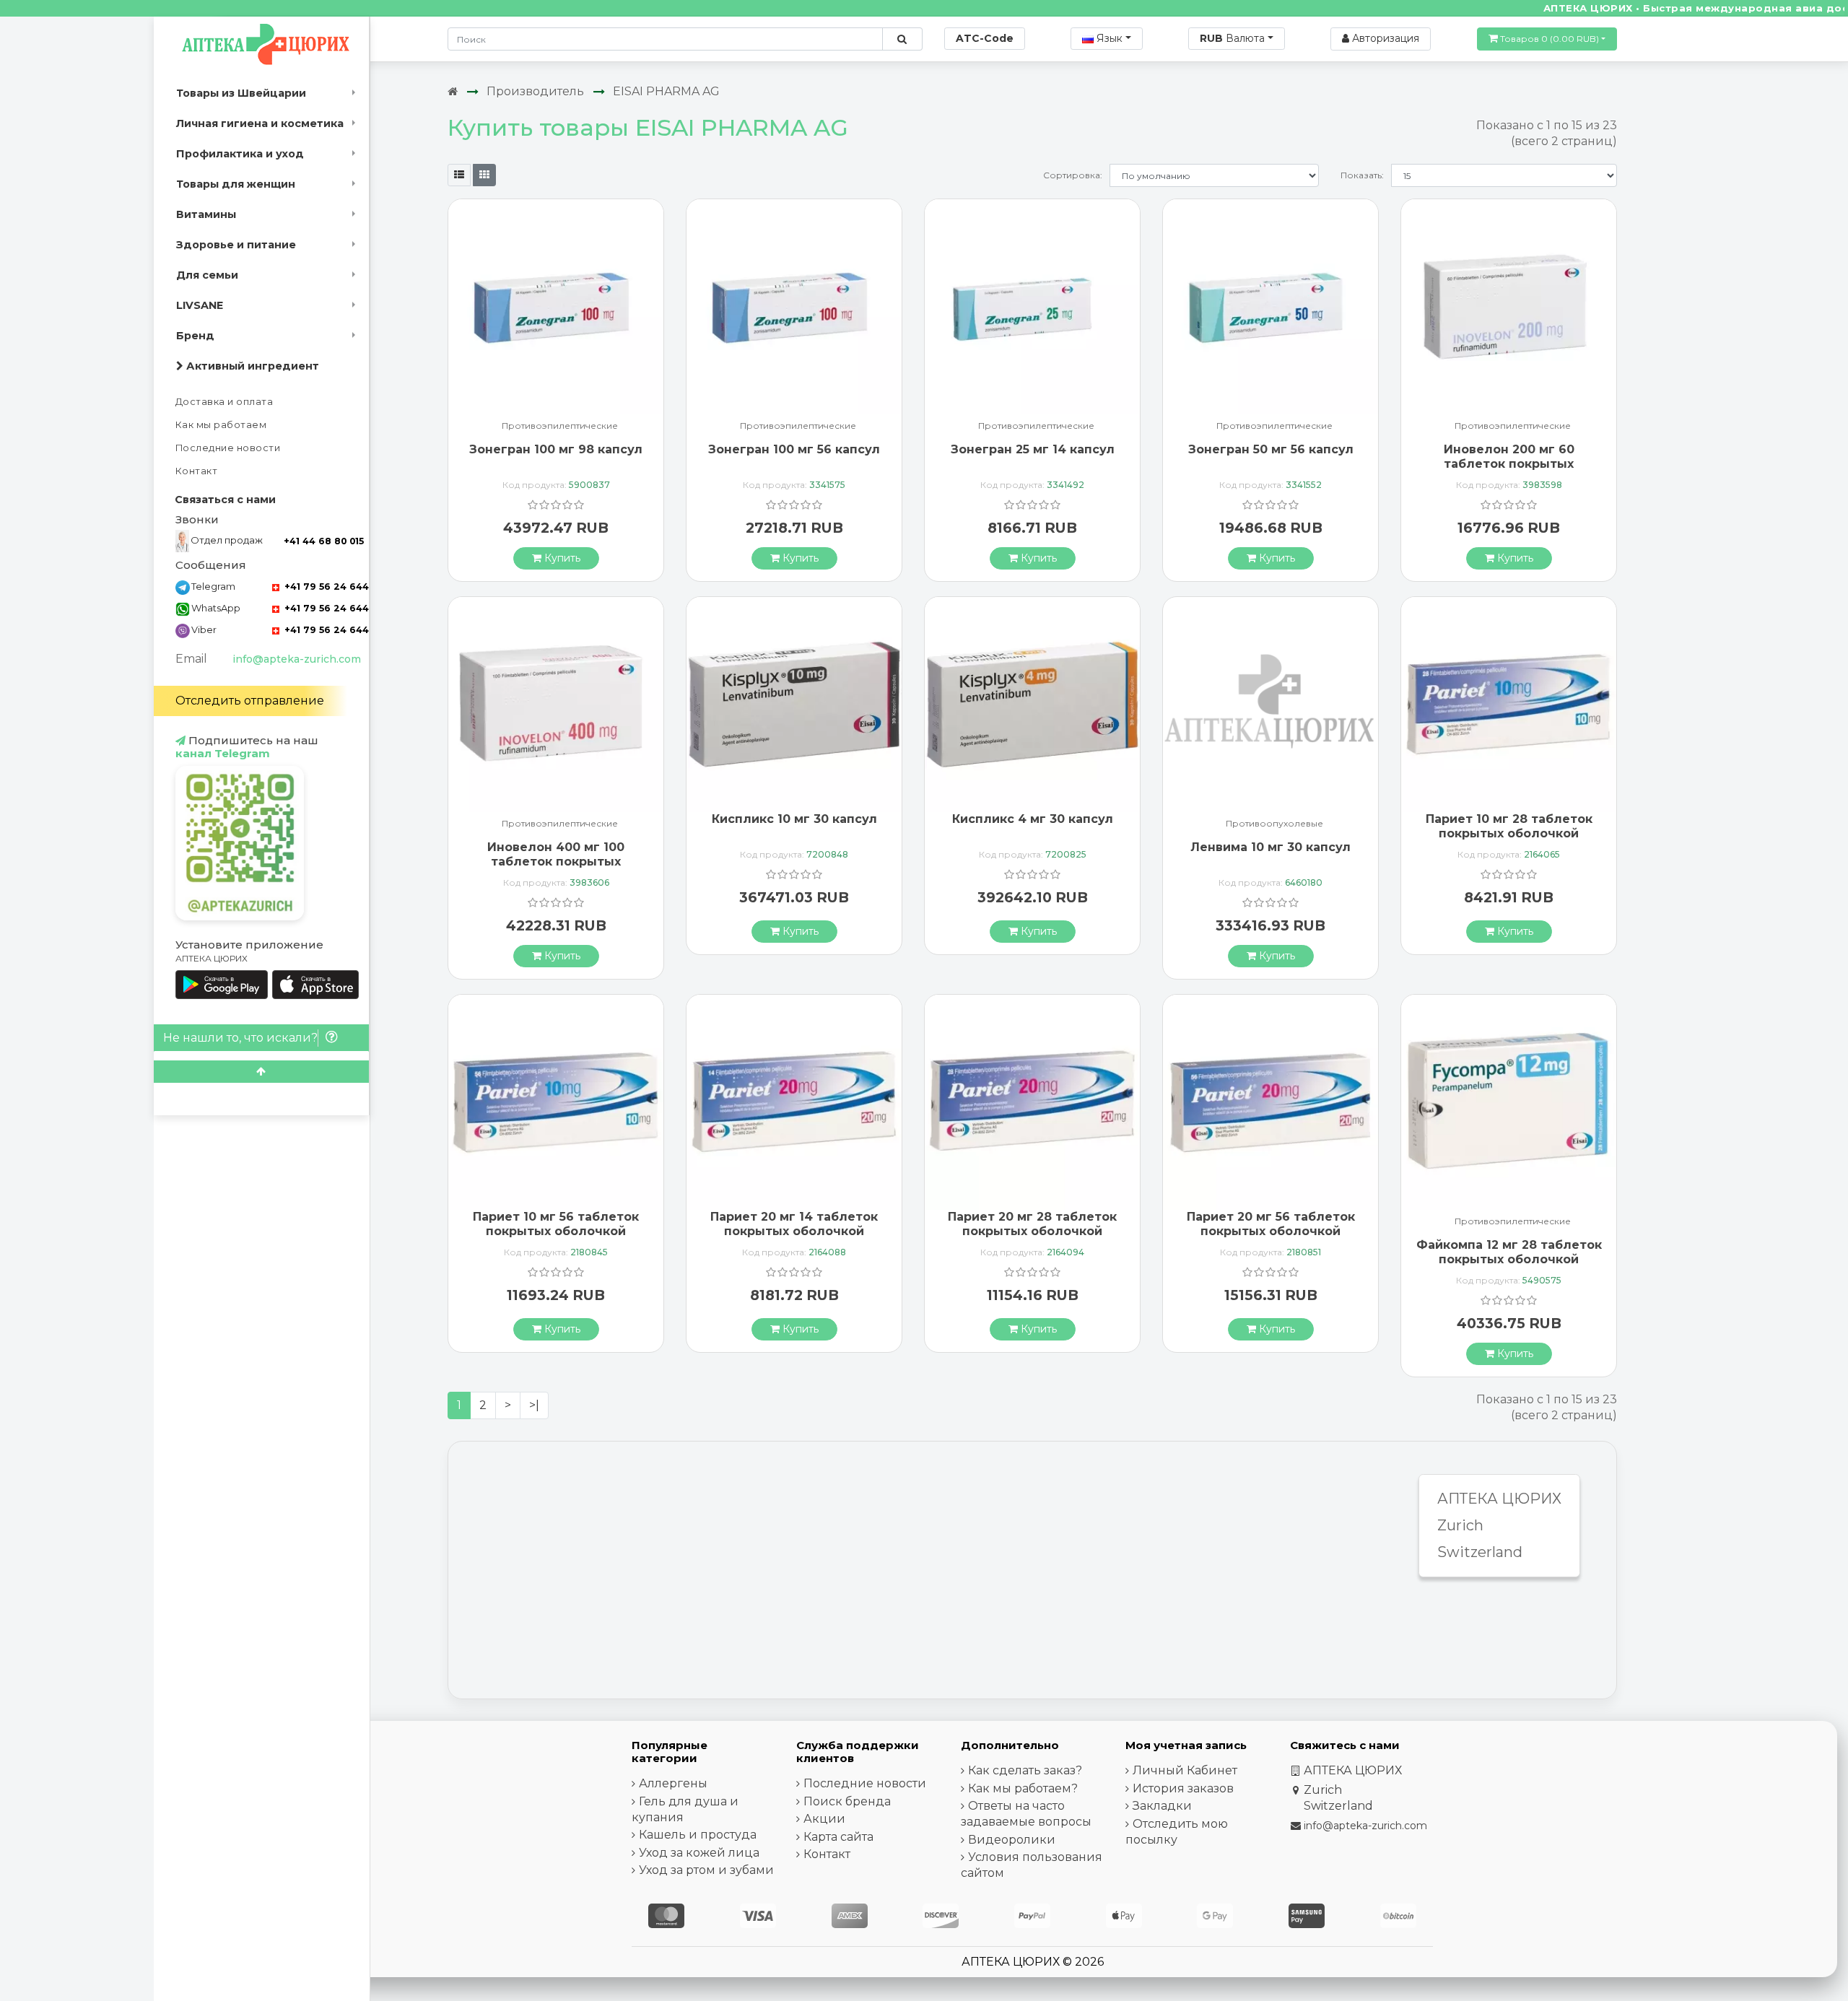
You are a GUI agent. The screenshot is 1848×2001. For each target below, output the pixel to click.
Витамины (206, 214)
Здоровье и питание (236, 245)
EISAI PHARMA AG (666, 91)
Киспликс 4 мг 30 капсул (1033, 819)
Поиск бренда (847, 1801)
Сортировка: (1073, 175)
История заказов (1183, 1788)
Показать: (1362, 175)
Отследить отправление (250, 701)
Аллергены (673, 1783)
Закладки (1162, 1806)
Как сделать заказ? (1025, 1770)
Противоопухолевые (1274, 824)
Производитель (535, 91)
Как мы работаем (221, 425)
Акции (824, 1819)
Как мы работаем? (1023, 1788)
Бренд (195, 336)
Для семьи (207, 275)
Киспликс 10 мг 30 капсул (794, 819)
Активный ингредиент (251, 366)
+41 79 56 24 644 (325, 587)
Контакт (197, 471)
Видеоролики (1012, 1840)
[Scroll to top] (261, 1072)
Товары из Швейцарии (241, 93)
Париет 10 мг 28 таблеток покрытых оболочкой (1509, 826)
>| (534, 1405)
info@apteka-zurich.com (297, 659)
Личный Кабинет (1185, 1770)
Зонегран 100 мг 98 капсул (556, 449)
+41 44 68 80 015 (324, 541)
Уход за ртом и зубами (706, 1870)
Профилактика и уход (240, 154)
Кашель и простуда (698, 1835)
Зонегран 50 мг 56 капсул (1271, 449)
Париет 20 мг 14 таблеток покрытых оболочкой (794, 1224)
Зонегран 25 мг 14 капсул (1033, 449)
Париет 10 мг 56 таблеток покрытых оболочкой (556, 1224)
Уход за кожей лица (699, 1853)
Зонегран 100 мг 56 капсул (794, 449)
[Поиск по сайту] (902, 39)
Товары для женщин (236, 184)
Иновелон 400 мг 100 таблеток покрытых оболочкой (556, 861)
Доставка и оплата (225, 402)
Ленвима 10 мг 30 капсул (1270, 847)
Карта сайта (838, 1837)
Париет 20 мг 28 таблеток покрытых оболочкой (1032, 1224)
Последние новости (228, 448)
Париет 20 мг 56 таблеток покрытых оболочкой (1271, 1224)
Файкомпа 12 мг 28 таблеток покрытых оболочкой (1509, 1252)
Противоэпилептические (560, 426)
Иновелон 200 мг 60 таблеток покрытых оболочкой (1509, 463)
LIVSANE (200, 305)
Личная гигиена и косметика (260, 123)
